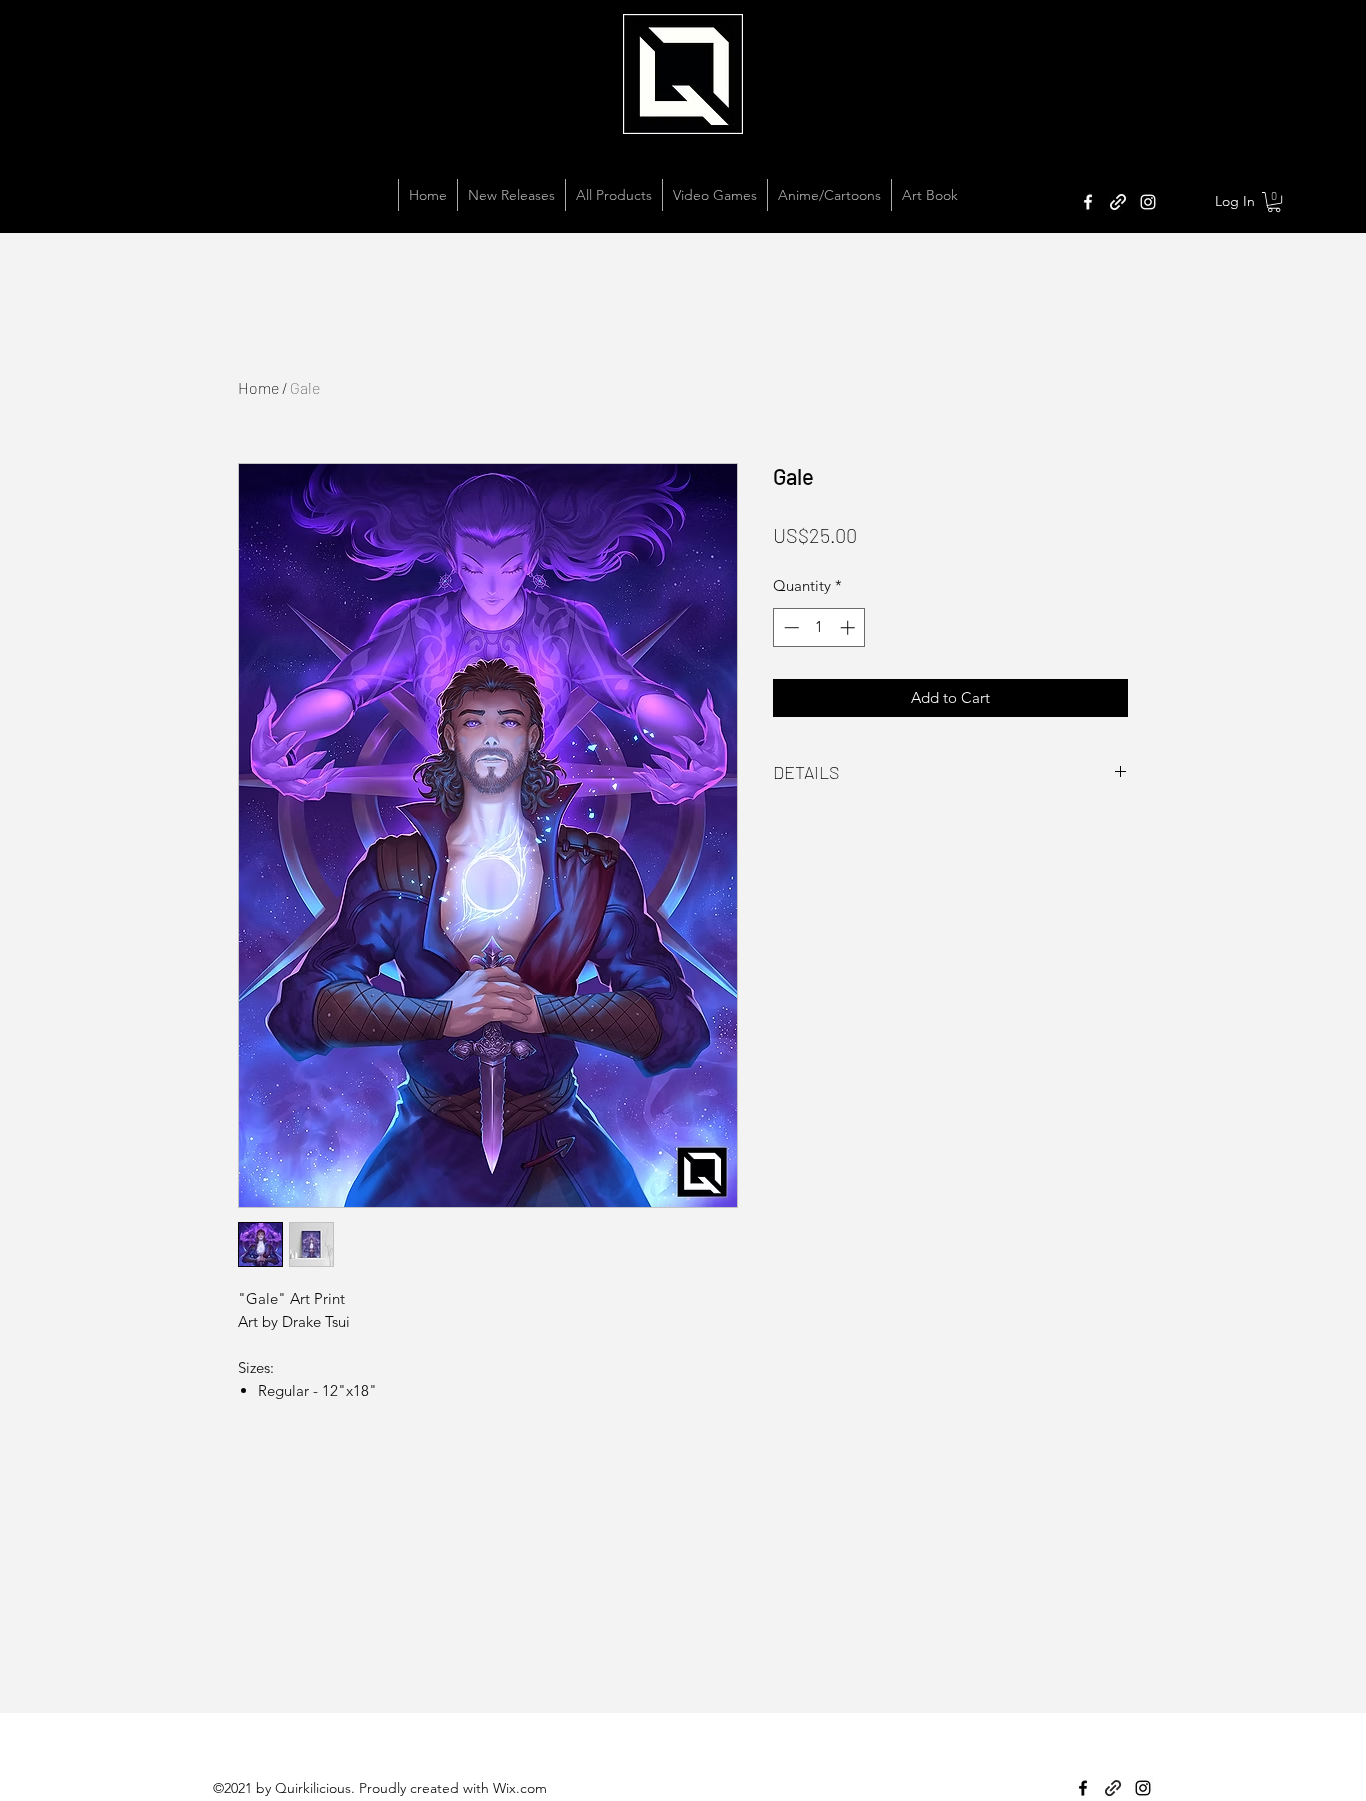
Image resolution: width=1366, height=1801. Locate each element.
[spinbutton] (819, 627)
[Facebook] (1088, 202)
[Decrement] (789, 627)
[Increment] (849, 627)
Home (258, 387)
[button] (1274, 202)
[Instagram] (1148, 202)
